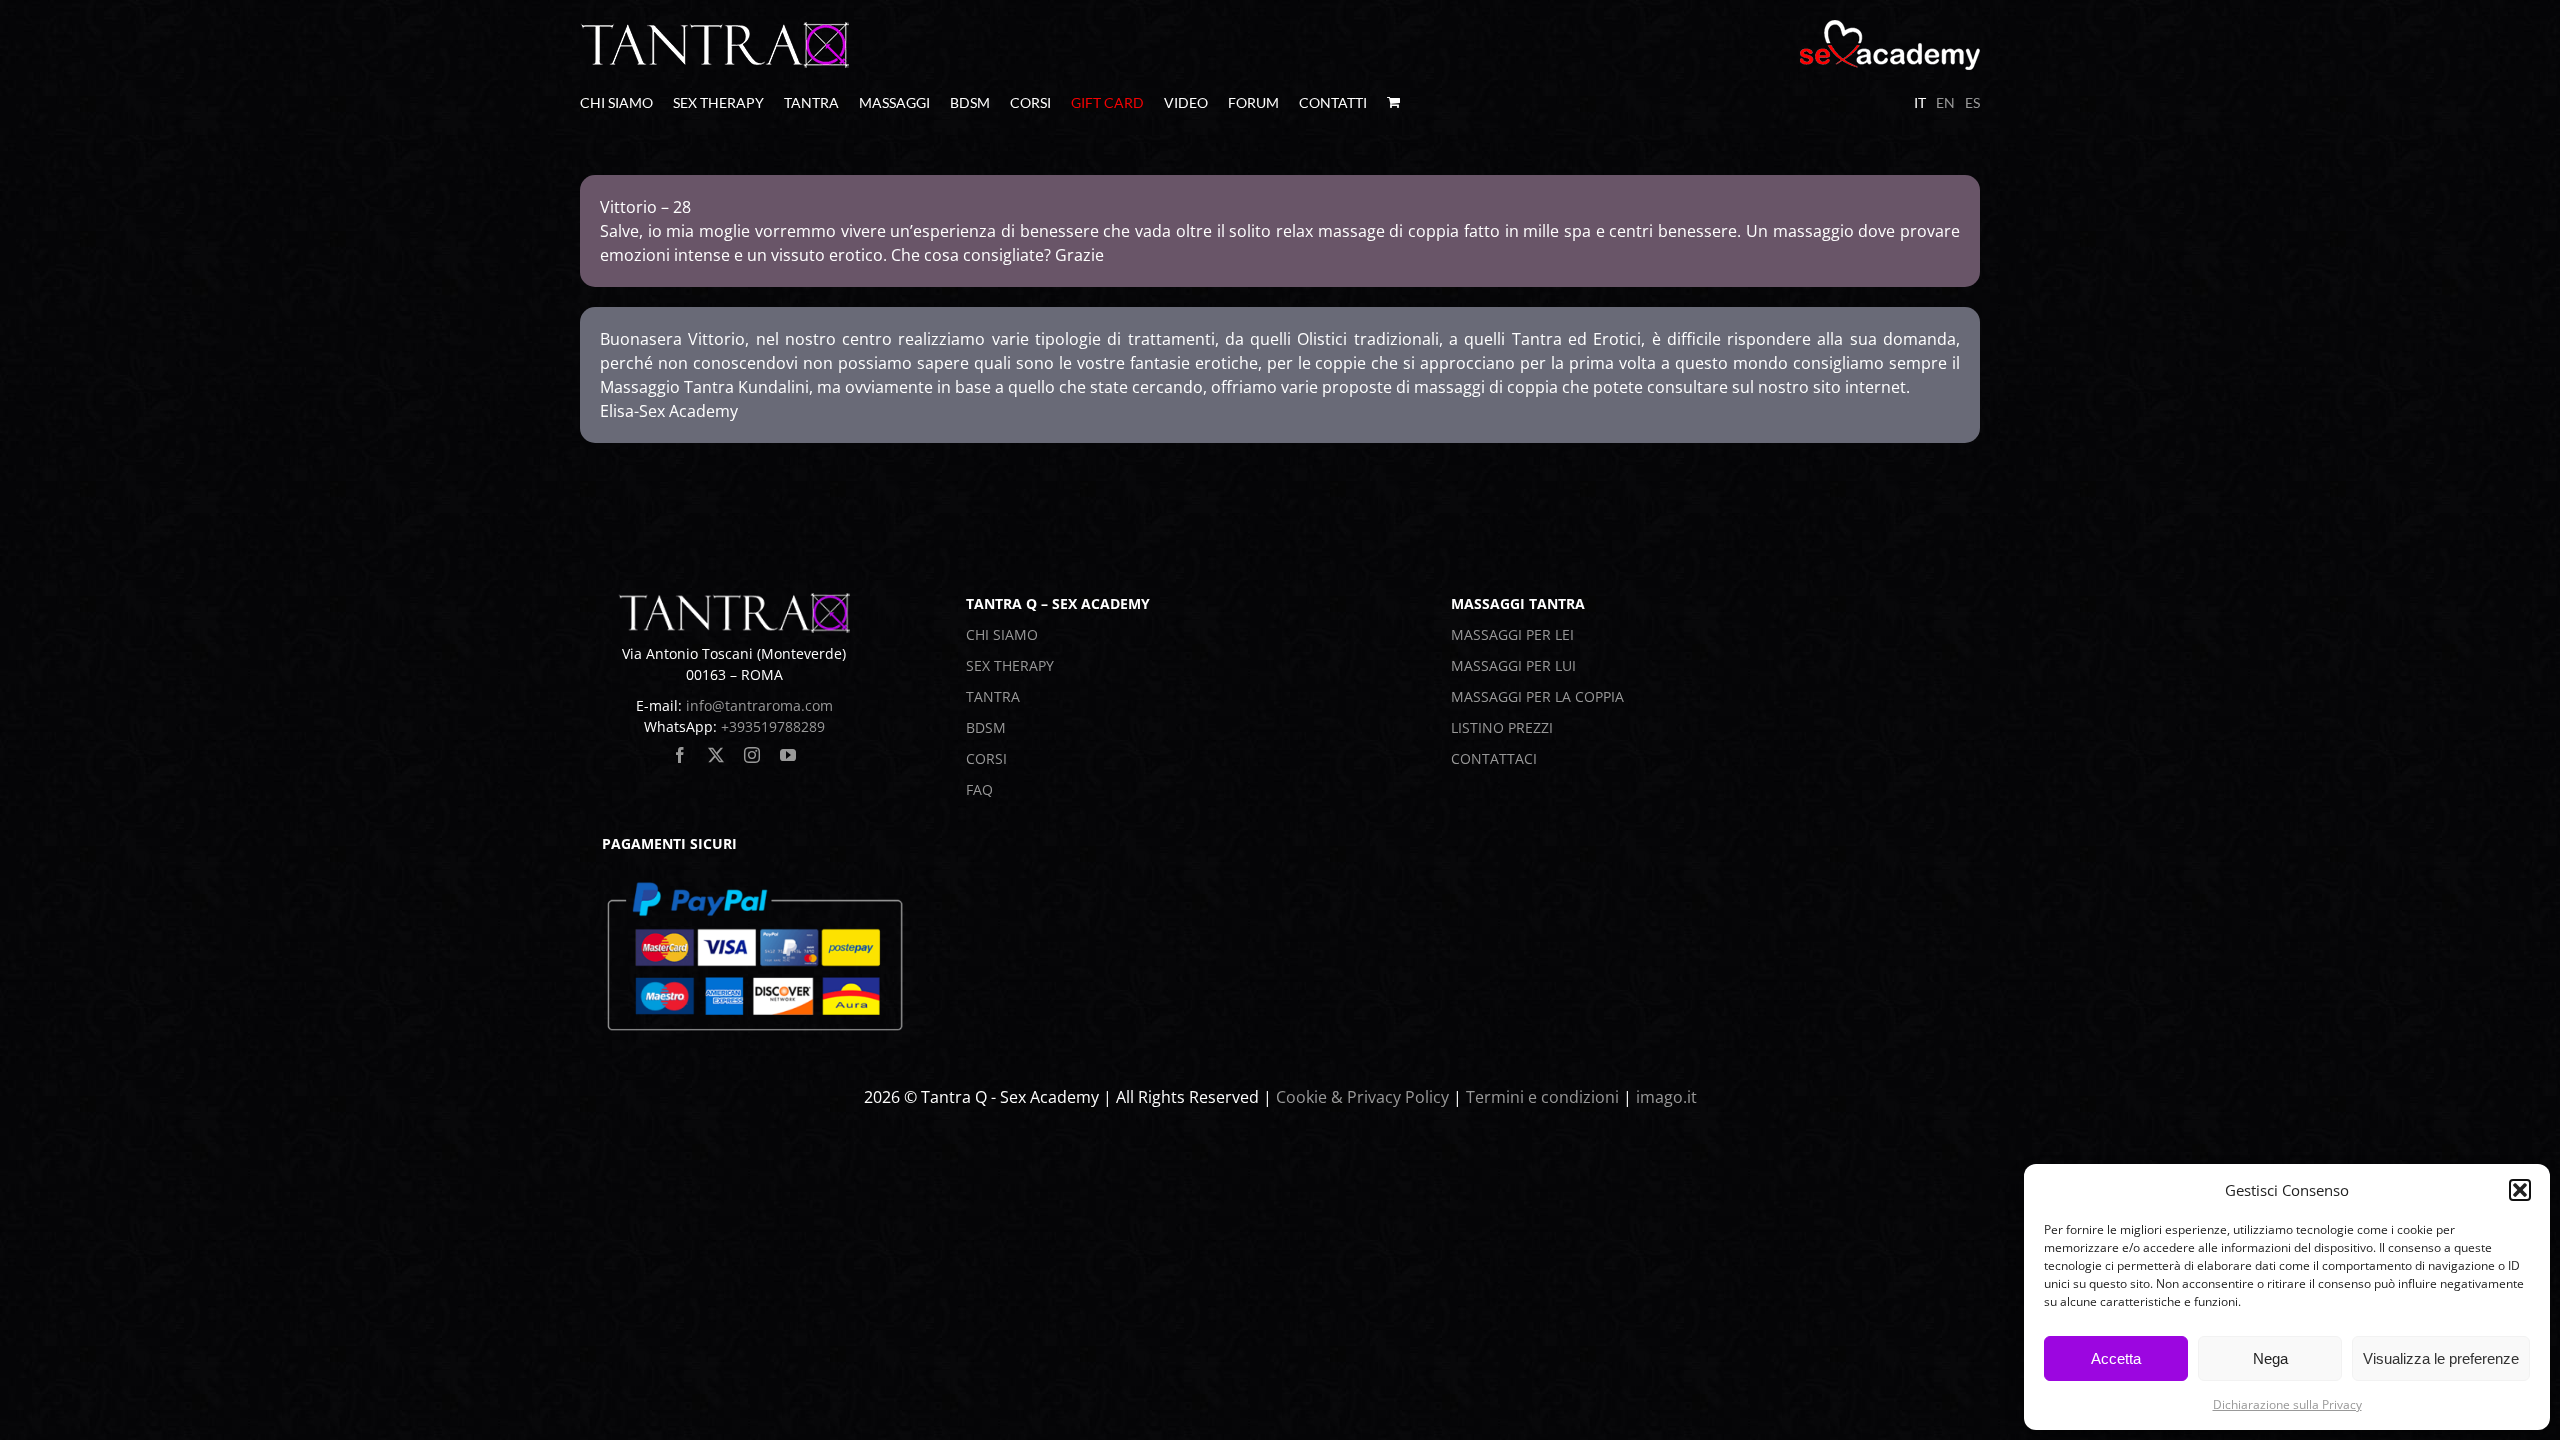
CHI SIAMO (1002, 634)
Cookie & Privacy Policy (1362, 1097)
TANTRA (993, 696)
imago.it (1666, 1097)
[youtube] (788, 755)
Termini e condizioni (1542, 1097)
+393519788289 (773, 726)
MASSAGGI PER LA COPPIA (1537, 696)
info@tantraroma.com (759, 705)
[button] (2520, 1190)
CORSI (986, 758)
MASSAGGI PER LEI (1512, 634)
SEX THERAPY (1010, 665)
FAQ (979, 789)
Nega (2270, 1358)
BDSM (986, 727)
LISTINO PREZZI (1502, 727)
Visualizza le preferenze (2441, 1358)
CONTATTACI (1494, 758)
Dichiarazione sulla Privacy (2287, 1404)
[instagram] (752, 755)
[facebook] (680, 755)
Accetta (2116, 1358)
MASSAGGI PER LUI (1513, 665)
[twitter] (716, 755)
